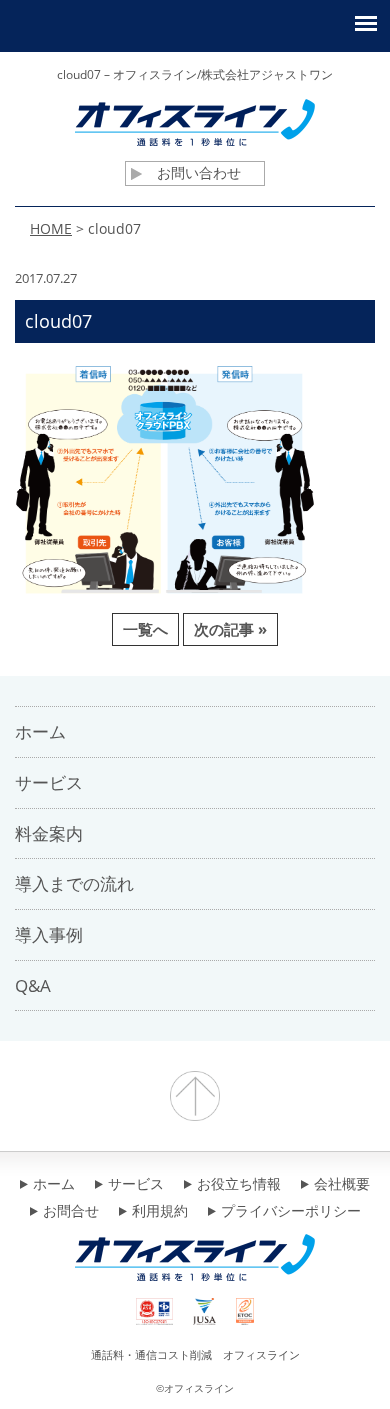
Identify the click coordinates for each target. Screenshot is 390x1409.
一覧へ (145, 629)
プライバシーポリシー (291, 1212)
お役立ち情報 (239, 1185)
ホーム (54, 1185)
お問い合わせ (199, 173)
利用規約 (160, 1212)
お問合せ (71, 1212)
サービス (136, 1185)
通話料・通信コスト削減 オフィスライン (195, 1354)
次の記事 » (230, 629)
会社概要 (342, 1185)
